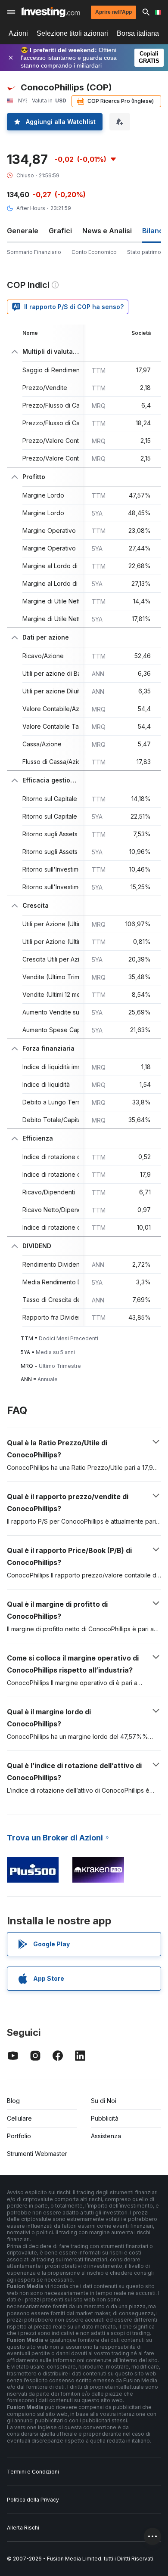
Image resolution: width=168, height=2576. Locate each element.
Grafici (60, 231)
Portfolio (19, 2136)
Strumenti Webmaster (37, 2154)
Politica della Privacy (33, 2500)
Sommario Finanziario (34, 252)
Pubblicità (105, 2118)
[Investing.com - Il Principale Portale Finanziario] (51, 12)
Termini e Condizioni (33, 2472)
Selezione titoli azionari (72, 33)
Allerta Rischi (23, 2528)
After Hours (31, 208)
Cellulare (19, 2118)
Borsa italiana (138, 33)
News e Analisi (107, 231)
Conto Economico (94, 252)
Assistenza (106, 2136)
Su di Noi (104, 2101)
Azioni (18, 33)
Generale (23, 231)
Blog (13, 2101)
